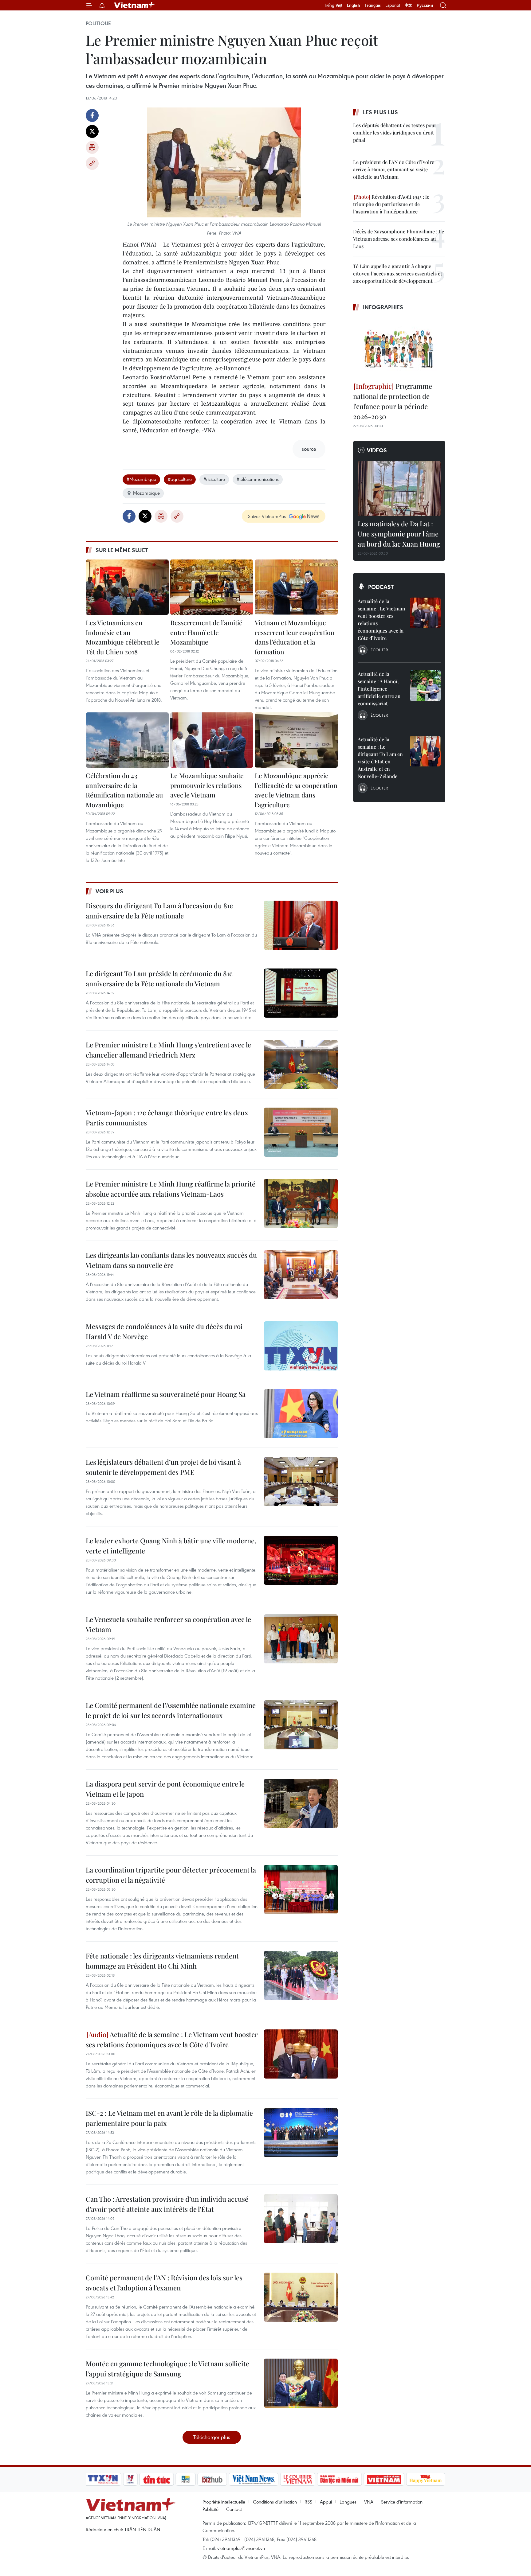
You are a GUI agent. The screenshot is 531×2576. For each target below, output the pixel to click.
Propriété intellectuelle (224, 2502)
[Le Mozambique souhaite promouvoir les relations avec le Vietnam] (212, 740)
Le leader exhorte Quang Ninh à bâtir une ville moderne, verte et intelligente (171, 1546)
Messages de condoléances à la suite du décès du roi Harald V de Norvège (164, 1331)
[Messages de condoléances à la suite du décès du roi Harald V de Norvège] (301, 1346)
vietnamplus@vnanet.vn (241, 2548)
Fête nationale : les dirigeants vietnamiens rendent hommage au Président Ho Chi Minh (162, 1961)
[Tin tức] (157, 2479)
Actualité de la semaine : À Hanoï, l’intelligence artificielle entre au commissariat (379, 689)
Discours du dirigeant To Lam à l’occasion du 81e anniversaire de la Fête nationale (159, 911)
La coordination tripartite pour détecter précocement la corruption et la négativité (171, 1875)
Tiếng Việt (333, 5)
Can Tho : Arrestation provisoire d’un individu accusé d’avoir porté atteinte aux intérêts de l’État (167, 2204)
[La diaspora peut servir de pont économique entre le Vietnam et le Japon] (301, 1803)
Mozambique (146, 493)
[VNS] (253, 2479)
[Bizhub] (212, 2479)
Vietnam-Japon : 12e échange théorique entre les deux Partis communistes (167, 1118)
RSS (308, 2502)
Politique (98, 23)
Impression (92, 147)
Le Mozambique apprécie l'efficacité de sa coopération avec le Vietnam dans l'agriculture (296, 790)
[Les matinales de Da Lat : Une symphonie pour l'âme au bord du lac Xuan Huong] (399, 489)
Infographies (383, 307)
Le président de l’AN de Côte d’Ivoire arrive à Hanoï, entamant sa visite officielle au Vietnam (394, 169)
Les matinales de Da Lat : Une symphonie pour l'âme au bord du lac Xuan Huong (399, 534)
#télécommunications (258, 479)
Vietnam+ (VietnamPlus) (135, 5)
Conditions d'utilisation (275, 2502)
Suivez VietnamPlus (267, 516)
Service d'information (402, 2502)
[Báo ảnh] (384, 2479)
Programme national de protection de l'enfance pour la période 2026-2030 (393, 401)
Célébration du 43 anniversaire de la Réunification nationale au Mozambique (124, 790)
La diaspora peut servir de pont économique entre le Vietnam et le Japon (165, 1789)
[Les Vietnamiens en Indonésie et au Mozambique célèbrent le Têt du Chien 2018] (127, 587)
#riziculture (214, 479)
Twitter (92, 131)
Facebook (92, 115)
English (354, 5)
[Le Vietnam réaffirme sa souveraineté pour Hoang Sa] (301, 1414)
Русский (425, 5)
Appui (326, 2502)
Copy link (92, 163)
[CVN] (297, 2479)
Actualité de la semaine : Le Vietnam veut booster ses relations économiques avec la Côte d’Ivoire (172, 2039)
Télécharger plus (212, 2437)
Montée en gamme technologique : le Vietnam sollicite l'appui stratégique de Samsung (167, 2369)
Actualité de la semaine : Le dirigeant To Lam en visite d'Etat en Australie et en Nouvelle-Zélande (380, 758)
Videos (377, 450)
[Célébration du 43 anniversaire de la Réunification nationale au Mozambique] (127, 740)
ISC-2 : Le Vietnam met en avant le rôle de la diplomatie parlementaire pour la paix (169, 2118)
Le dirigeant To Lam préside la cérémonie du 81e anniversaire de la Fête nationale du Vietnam (159, 978)
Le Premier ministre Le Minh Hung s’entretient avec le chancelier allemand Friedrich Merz (168, 1050)
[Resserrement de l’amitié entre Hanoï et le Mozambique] (212, 587)
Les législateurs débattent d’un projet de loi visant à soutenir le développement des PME (163, 1467)
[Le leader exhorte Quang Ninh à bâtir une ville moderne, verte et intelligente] (301, 1560)
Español (393, 5)
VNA (369, 2502)
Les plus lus (380, 112)
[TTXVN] (103, 2479)
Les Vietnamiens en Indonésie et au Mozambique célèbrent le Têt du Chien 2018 (123, 637)
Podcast (381, 587)
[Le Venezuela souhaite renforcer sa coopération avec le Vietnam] (301, 1639)
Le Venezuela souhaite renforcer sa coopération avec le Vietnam (168, 1624)
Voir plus (109, 891)
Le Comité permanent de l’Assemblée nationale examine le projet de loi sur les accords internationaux (171, 1710)
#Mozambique (141, 479)
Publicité (210, 2509)
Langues (348, 2502)
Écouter (379, 650)
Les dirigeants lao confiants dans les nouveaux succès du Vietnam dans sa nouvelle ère (171, 1260)
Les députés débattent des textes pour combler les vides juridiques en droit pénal (395, 133)
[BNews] (186, 2479)
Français (373, 5)
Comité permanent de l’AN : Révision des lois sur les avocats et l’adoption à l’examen (164, 2283)
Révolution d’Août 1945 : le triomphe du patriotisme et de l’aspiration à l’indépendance (391, 204)
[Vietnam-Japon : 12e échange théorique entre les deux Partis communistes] (301, 1132)
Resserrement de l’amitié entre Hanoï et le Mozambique (206, 632)
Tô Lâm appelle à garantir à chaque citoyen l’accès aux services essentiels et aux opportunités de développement (398, 273)
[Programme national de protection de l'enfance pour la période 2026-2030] (399, 347)
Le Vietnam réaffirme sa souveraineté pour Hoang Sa (166, 1394)
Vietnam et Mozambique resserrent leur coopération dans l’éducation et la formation (295, 637)
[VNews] (130, 2479)
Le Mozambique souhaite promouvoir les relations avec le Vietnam (207, 785)
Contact (234, 2509)
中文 (408, 5)
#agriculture (180, 479)
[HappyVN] (426, 2479)
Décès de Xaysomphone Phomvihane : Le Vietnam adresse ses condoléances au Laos (399, 239)
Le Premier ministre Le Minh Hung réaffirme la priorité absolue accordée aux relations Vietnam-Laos (171, 1189)
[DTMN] (339, 2479)
